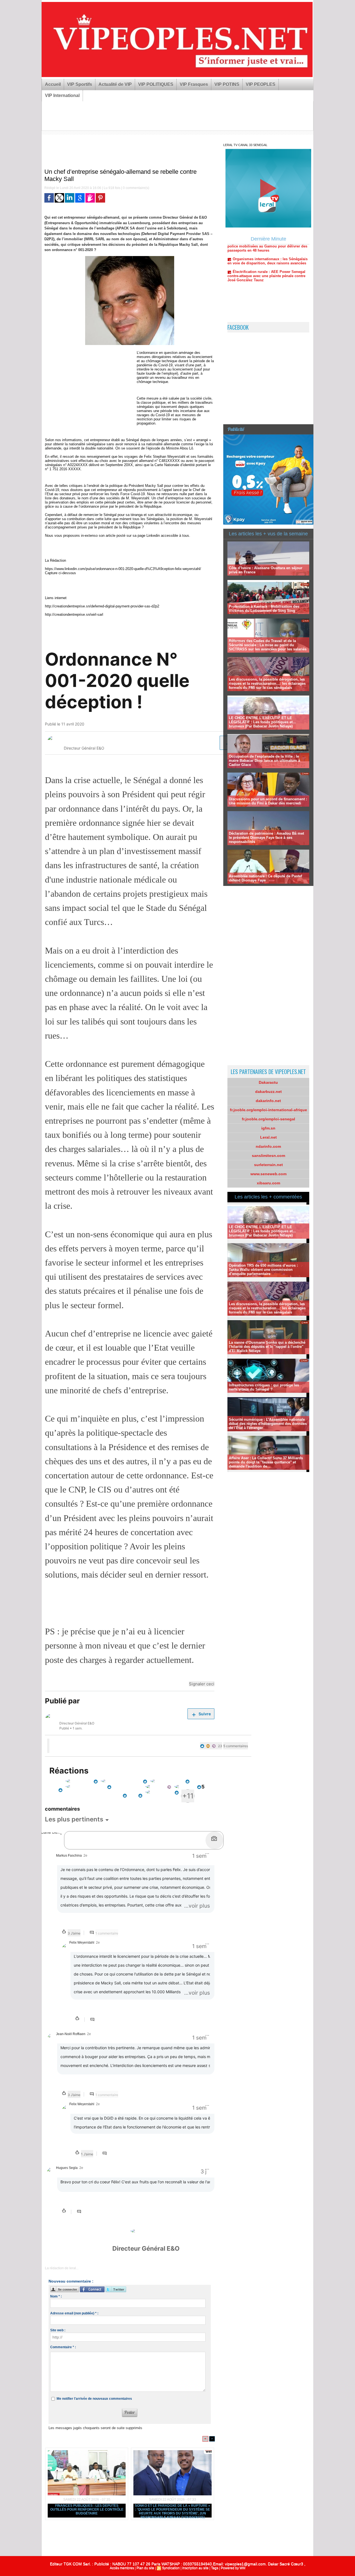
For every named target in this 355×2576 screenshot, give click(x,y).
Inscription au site (195, 2568)
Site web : (58, 2330)
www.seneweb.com (268, 1174)
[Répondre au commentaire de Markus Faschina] (92, 1933)
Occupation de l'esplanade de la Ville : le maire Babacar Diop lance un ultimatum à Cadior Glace (264, 761)
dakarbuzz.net (268, 1092)
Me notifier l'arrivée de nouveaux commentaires (94, 2399)
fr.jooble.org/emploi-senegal (268, 1119)
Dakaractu (268, 1082)
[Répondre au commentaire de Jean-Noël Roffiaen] (92, 2094)
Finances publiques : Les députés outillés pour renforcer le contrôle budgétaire (87, 2509)
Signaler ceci (202, 1684)
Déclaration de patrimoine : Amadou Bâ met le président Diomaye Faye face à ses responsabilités (266, 838)
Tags (215, 2568)
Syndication (171, 2568)
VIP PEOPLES (261, 84)
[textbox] (135, 1837)
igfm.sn (268, 1128)
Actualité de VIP (115, 84)
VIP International (62, 95)
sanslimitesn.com (268, 1156)
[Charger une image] (214, 1840)
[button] (78, 1819)
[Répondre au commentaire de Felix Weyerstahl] (93, 2020)
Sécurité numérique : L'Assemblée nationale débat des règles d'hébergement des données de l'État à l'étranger (268, 1424)
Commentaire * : (63, 2347)
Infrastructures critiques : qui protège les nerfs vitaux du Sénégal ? (264, 1387)
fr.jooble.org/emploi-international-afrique (268, 1110)
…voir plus (197, 1906)
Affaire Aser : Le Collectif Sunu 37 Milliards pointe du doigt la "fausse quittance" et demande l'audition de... (266, 1462)
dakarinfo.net (268, 1101)
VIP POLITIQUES (156, 84)
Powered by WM (233, 2568)
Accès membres (122, 2568)
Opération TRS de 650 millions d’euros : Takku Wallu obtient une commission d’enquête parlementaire (263, 1270)
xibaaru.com (268, 1183)
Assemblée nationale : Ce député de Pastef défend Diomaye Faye (265, 878)
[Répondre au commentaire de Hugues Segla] (79, 2212)
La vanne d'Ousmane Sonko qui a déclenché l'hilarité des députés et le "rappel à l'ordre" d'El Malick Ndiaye (267, 1347)
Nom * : (56, 2296)
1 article (208, 743)
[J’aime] (48, 1746)
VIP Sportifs (80, 84)
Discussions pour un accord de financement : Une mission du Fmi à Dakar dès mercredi (268, 801)
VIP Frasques (194, 84)
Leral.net (268, 1137)
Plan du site (145, 2568)
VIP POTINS (227, 84)
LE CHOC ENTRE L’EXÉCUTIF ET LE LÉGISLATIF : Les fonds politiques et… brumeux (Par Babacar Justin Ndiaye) (263, 722)
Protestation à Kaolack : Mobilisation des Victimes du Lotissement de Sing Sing (264, 609)
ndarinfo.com (268, 1146)
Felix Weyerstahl (77, 741)
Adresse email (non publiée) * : (74, 2313)
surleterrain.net (268, 1165)
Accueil (53, 84)
